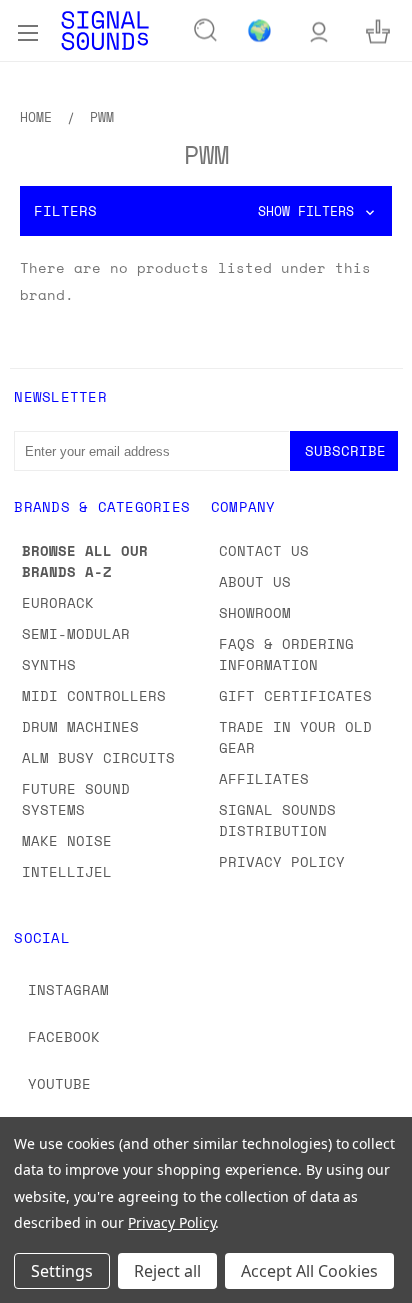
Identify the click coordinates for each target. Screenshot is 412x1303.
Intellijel (67, 871)
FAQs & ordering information (286, 654)
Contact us (264, 550)
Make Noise (67, 840)
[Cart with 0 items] (378, 30)
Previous (31, 1283)
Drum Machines (80, 726)
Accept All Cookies (309, 1271)
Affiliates (264, 778)
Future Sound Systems (76, 799)
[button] (206, 211)
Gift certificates (295, 695)
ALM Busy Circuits (98, 757)
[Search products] (206, 31)
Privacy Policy (282, 861)
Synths (49, 664)
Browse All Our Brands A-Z (85, 561)
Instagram (68, 989)
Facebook (64, 1036)
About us (255, 581)
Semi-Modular (76, 633)
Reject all (167, 1271)
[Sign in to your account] (319, 30)
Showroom (255, 612)
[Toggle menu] (27, 30)
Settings (62, 1271)
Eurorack (58, 602)
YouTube (59, 1083)
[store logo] (105, 30)
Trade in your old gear (295, 737)
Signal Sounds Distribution (277, 820)
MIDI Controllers (94, 695)
